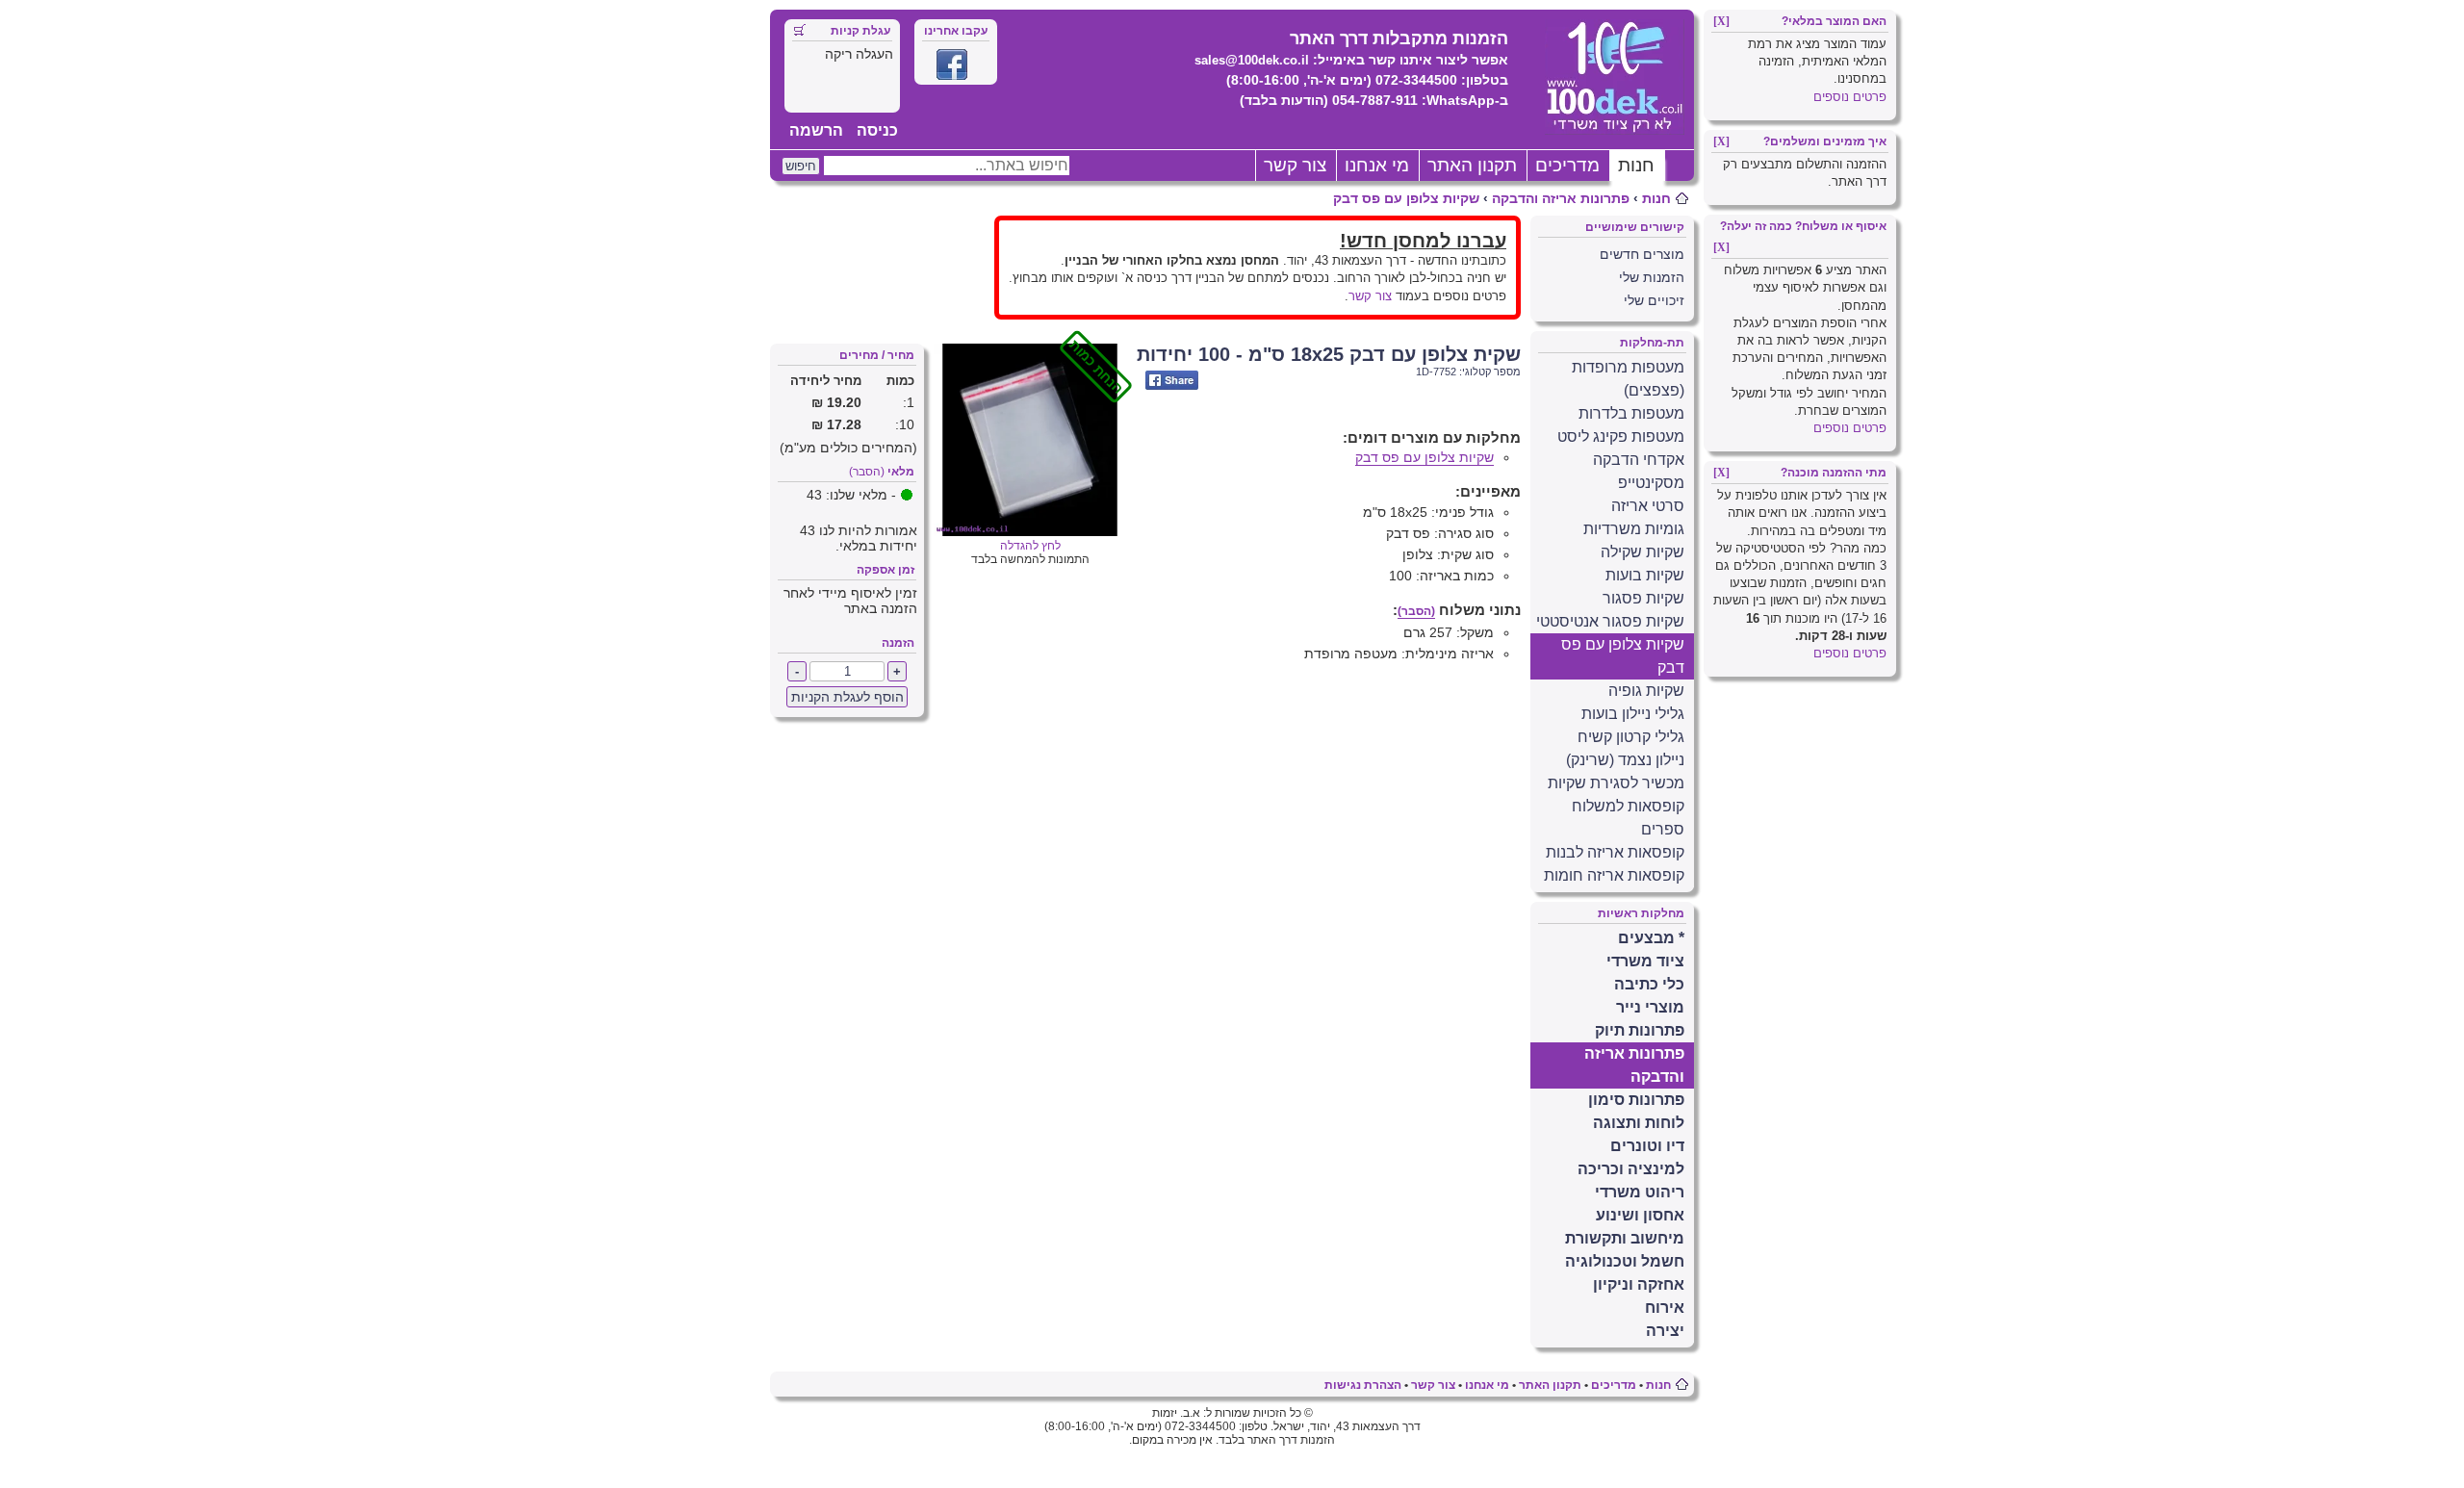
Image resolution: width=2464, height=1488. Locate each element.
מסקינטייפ (1651, 483)
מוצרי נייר (1650, 1007)
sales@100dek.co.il (1252, 60)
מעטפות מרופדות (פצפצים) (1628, 379)
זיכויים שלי (1654, 300)
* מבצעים (1651, 938)
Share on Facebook (1172, 380)
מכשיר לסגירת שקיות (1616, 783)
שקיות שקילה (1643, 552)
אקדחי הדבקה (1639, 460)
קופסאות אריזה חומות (1614, 875)
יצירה (1665, 1331)
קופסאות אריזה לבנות (1615, 852)
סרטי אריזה (1648, 506)
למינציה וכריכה (1631, 1169)
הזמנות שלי (1652, 277)
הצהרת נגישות (1363, 1385)
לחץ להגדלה (1063, 539)
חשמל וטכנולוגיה (1625, 1261)
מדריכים (1567, 165)
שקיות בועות (1645, 575)
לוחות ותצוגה (1639, 1123)
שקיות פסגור (1643, 598)
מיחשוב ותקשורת (1625, 1238)
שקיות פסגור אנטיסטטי (1610, 621)
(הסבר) (867, 472)
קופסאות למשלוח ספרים (1628, 818)
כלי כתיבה (1649, 984)
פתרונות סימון (1636, 1100)
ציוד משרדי (1645, 961)
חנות (1636, 165)
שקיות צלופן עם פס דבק (1406, 198)
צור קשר (1295, 165)
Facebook (952, 64)
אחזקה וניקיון (1639, 1284)
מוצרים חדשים (1642, 254)
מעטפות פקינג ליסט (1621, 436)
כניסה (877, 130)
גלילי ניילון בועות (1633, 714)
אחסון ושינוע (1640, 1215)
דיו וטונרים (1647, 1146)
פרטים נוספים (1850, 97)
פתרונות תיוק (1640, 1030)
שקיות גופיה (1646, 691)
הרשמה (816, 130)
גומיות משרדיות (1634, 529)
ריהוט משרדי (1640, 1192)
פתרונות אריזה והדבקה (1561, 198)
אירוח (1665, 1308)
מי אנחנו (1377, 165)
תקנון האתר (1472, 165)
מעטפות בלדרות (1631, 413)
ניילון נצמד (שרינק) (1625, 760)
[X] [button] (1721, 21)
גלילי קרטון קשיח (1631, 737)
